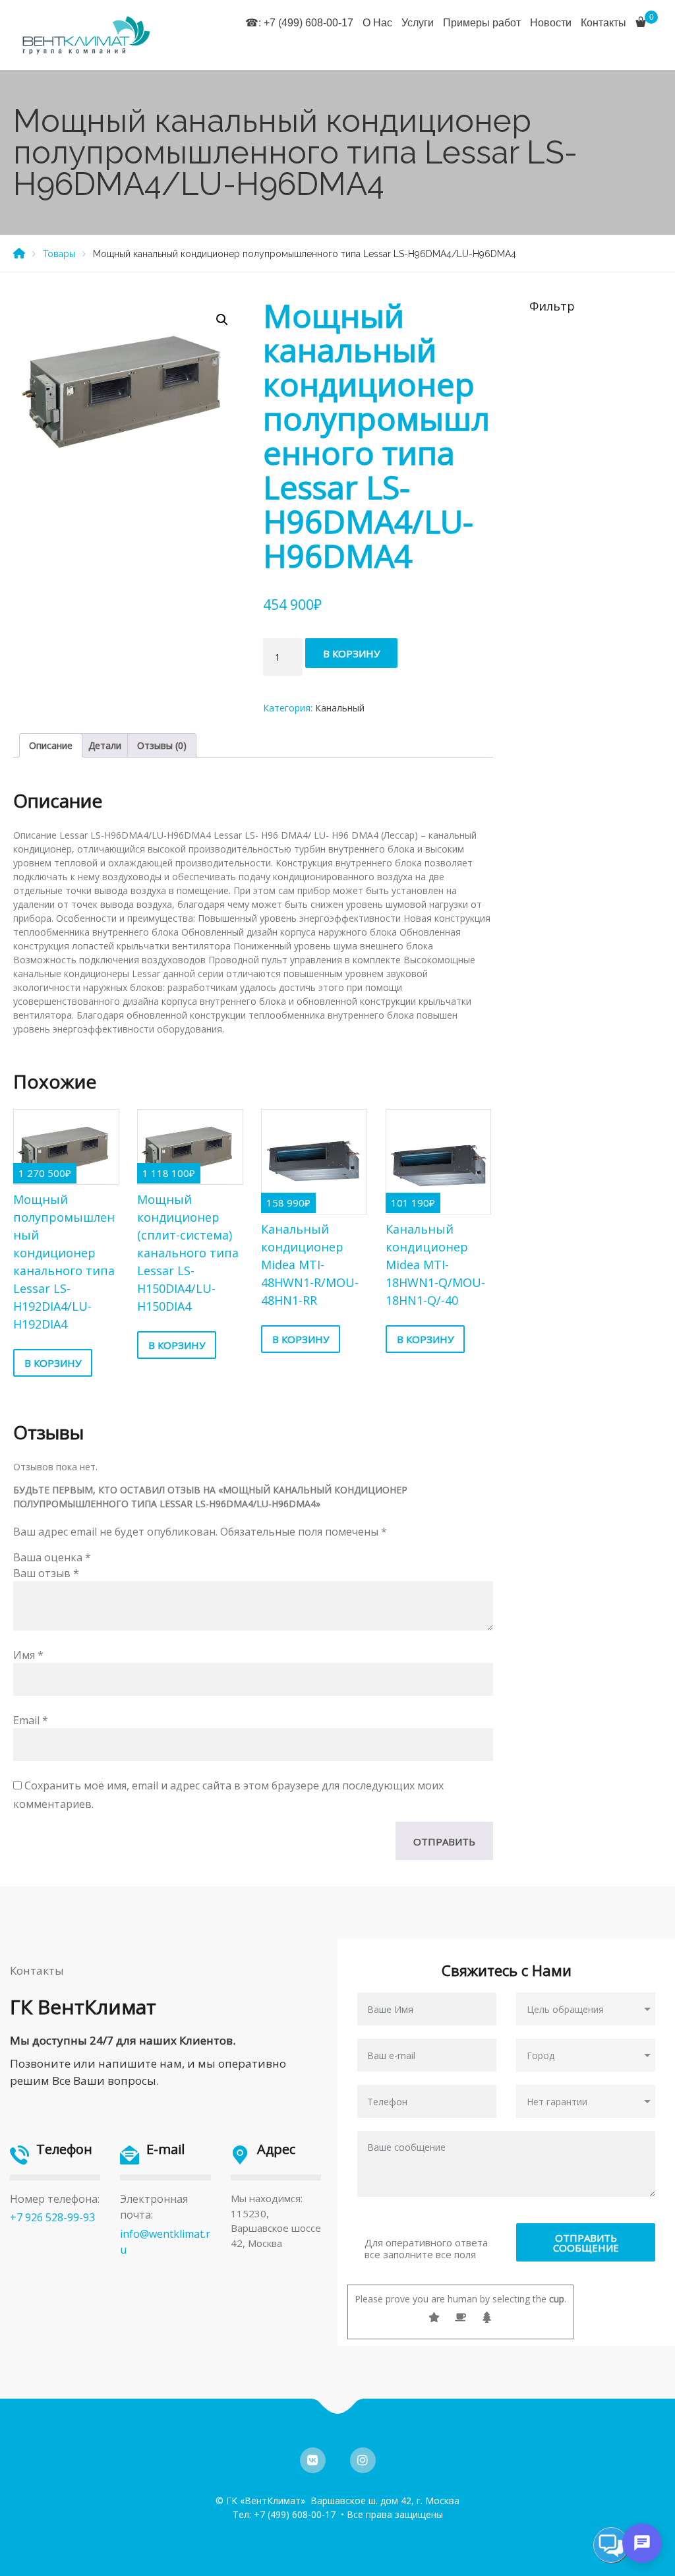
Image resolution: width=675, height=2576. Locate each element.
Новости (551, 23)
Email (31, 1720)
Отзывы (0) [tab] (162, 745)
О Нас (377, 23)
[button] (222, 320)
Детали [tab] (105, 745)
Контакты (603, 23)
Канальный (340, 708)
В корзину (351, 653)
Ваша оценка (52, 1557)
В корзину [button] (53, 1363)
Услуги (418, 23)
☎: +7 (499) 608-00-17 (299, 23)
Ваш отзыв (46, 1573)
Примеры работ (482, 23)
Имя (28, 1655)
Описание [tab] (51, 745)
